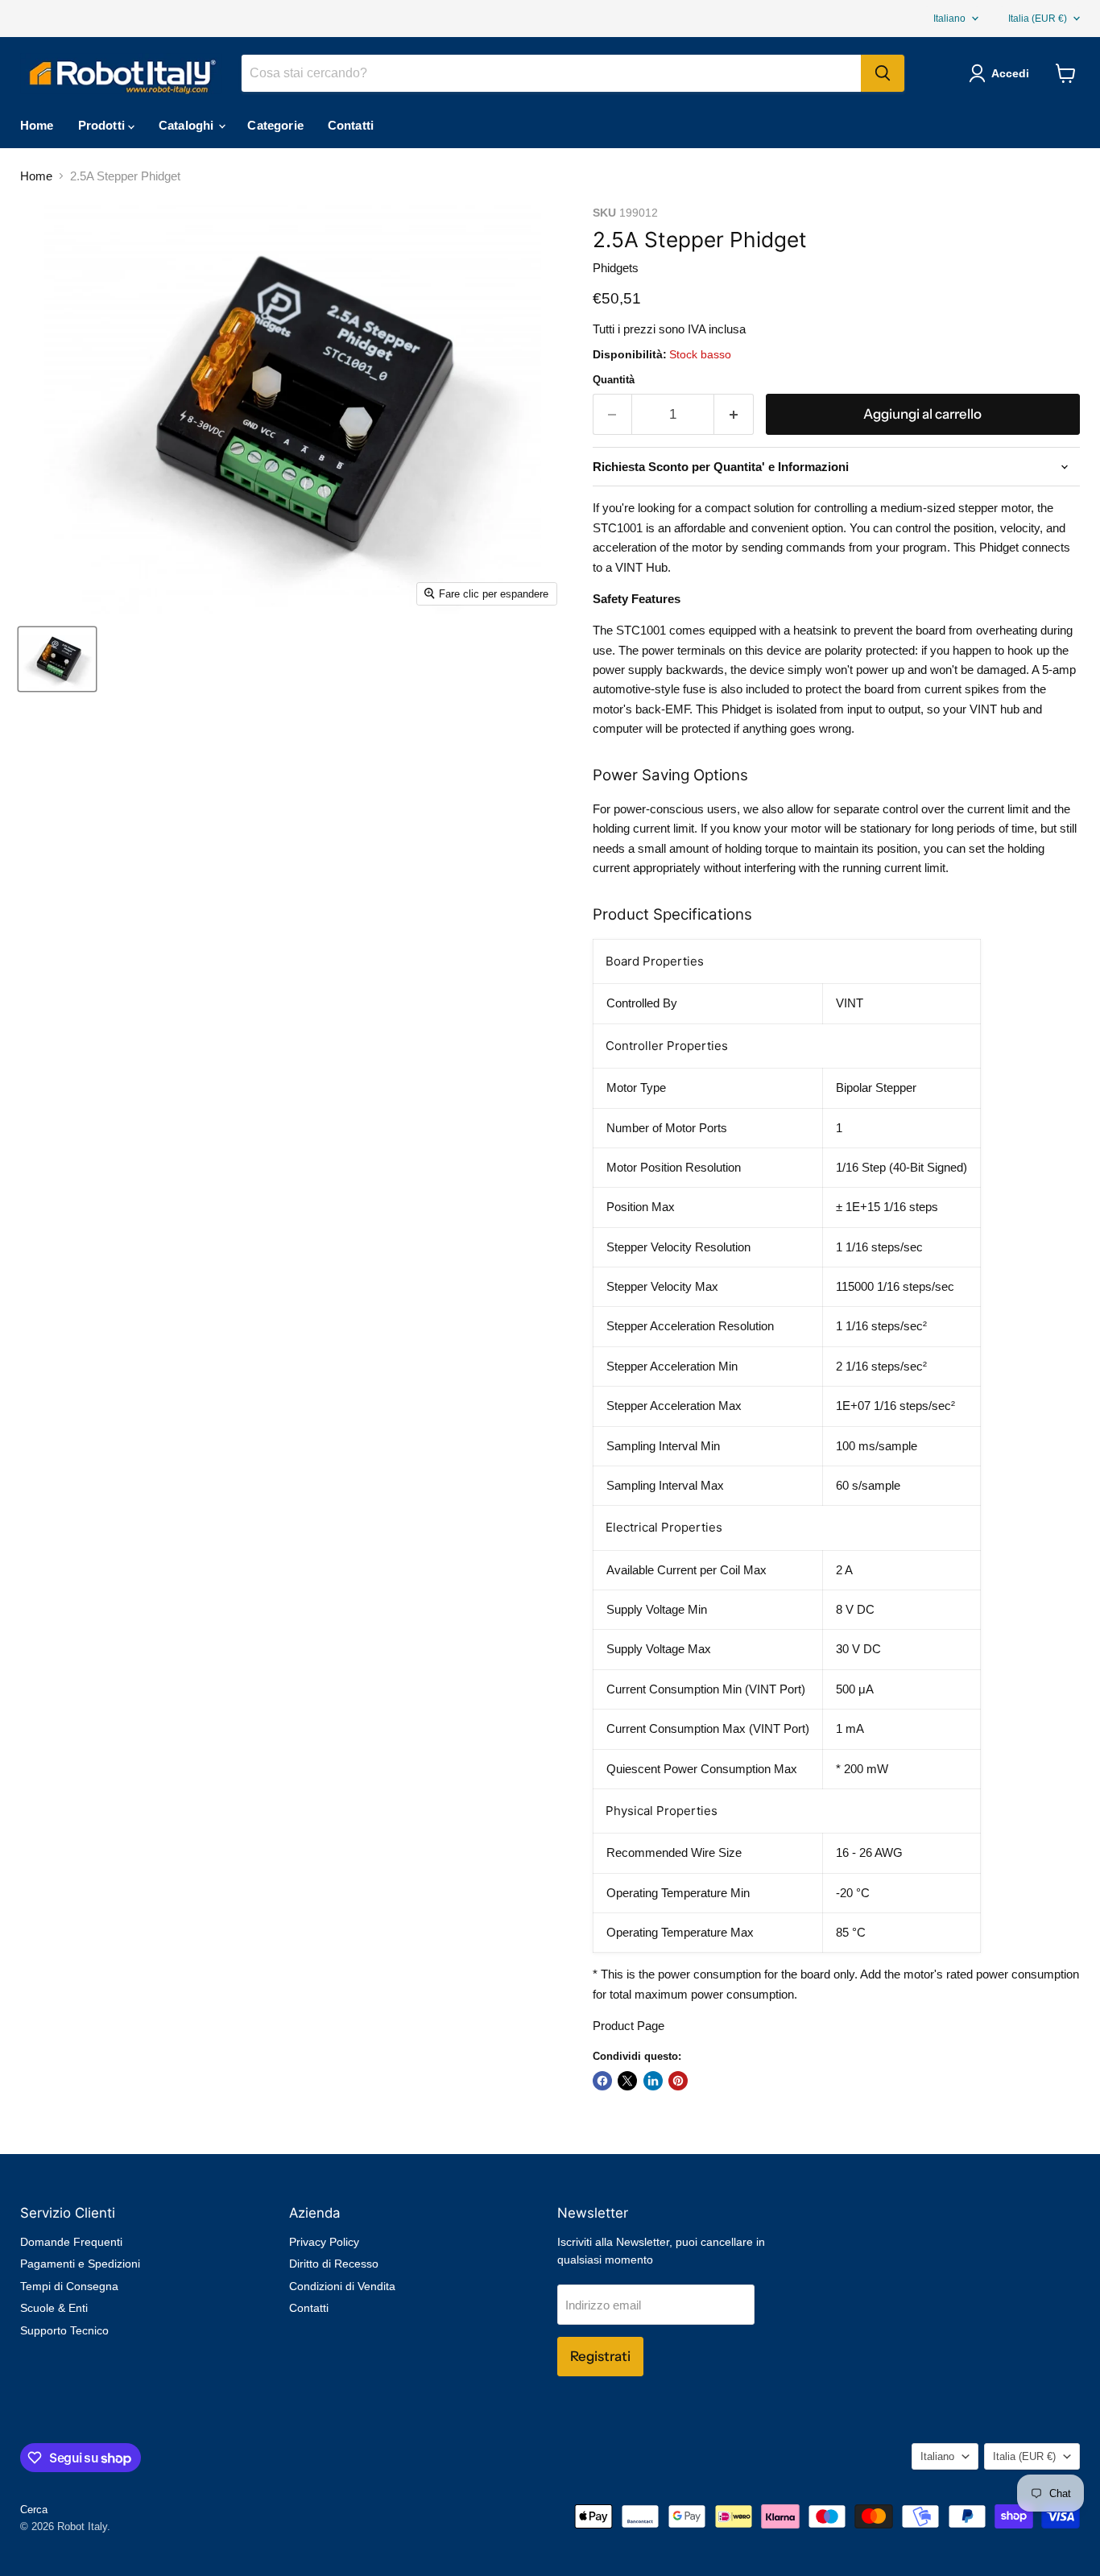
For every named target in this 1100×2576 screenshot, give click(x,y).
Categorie (275, 125)
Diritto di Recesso (334, 2264)
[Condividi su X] (627, 2081)
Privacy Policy (324, 2242)
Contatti (351, 125)
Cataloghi (188, 125)
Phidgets (616, 268)
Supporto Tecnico (64, 2330)
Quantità (614, 380)
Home (37, 125)
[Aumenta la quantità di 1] (734, 414)
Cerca (34, 2510)
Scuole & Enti (54, 2308)
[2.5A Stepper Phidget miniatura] (57, 659)
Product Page (629, 2026)
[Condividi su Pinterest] (678, 2081)
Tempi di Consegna (69, 2286)
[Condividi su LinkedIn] (653, 2081)
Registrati (600, 2356)
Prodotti (103, 125)
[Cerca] (883, 73)
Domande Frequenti (71, 2242)
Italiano (949, 19)
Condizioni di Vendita (342, 2286)
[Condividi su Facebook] (602, 2081)
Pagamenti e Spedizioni (80, 2264)
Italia (1038, 19)
